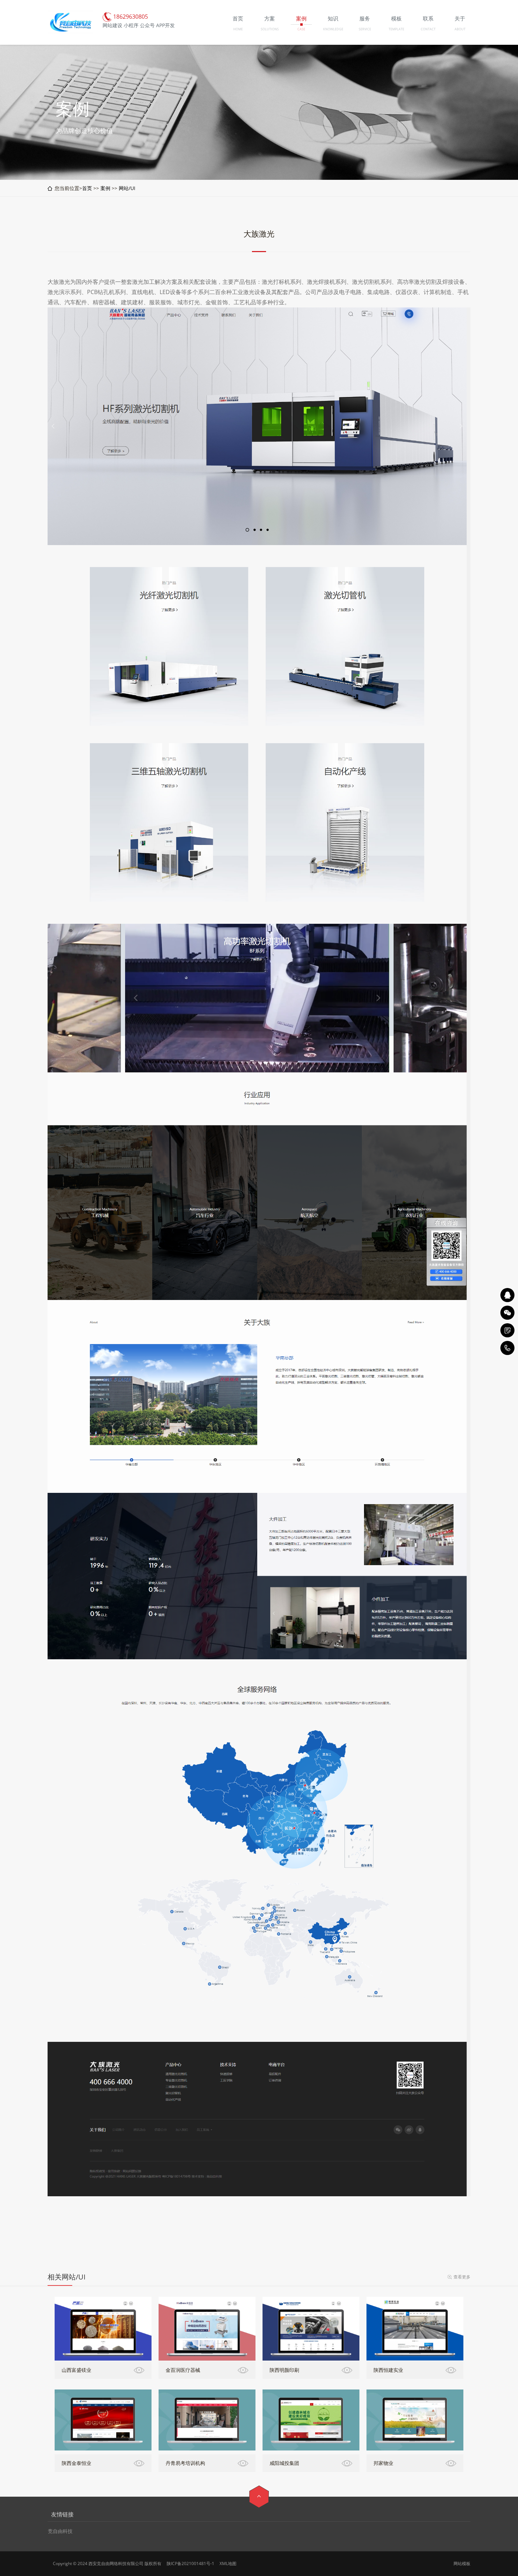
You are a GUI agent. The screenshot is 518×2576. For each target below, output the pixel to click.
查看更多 (462, 2277)
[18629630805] (507, 1348)
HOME (238, 29)
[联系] (507, 1330)
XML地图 (228, 2563)
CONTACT (428, 29)
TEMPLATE (396, 29)
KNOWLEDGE (333, 29)
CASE (301, 29)
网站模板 (462, 2563)
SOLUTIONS (270, 29)
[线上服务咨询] (507, 1295)
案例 (105, 188)
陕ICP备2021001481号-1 (190, 2563)
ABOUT (460, 29)
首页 (87, 188)
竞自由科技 (60, 2531)
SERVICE (365, 29)
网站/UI (127, 188)
